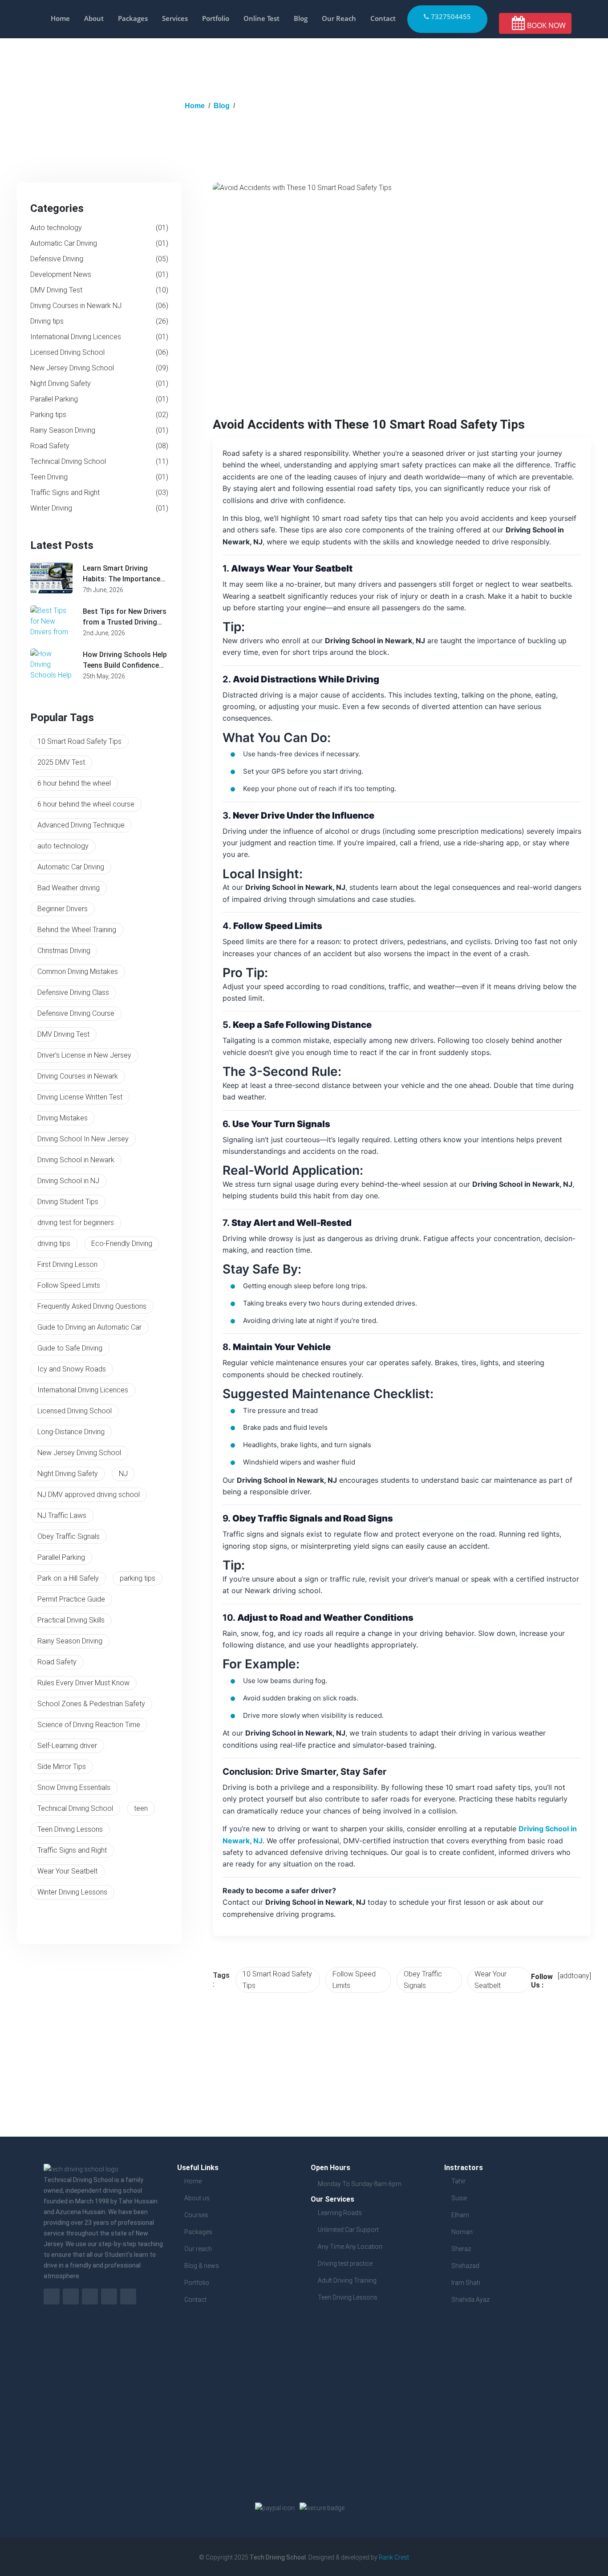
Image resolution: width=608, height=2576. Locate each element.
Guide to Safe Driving (70, 1348)
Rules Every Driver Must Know (83, 1683)
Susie (459, 2198)
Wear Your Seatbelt (67, 1871)
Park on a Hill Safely (68, 1578)
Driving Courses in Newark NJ (99, 306)
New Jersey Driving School (99, 368)
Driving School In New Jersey (83, 1139)
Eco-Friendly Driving (122, 1243)
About (94, 18)
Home (60, 18)
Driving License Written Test (80, 1097)
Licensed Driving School (99, 352)
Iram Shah (466, 2283)
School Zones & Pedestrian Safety (91, 1704)
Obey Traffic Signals (69, 1536)
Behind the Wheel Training (77, 930)
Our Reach (339, 18)
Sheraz (461, 2249)
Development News (99, 274)
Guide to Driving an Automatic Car (89, 1327)
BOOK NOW (545, 25)
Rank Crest (394, 2557)
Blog (301, 18)
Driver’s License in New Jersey (84, 1055)
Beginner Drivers (63, 909)
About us (197, 2198)
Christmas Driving (64, 951)
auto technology (63, 846)
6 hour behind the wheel (74, 783)
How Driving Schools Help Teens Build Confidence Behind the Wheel (125, 661)
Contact (383, 18)
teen (141, 1808)
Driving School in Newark (76, 1160)
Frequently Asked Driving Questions (92, 1306)
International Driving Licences (99, 337)
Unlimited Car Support (348, 2230)
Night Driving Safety (99, 383)
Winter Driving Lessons (72, 1892)
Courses (196, 2215)
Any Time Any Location (350, 2247)
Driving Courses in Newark (78, 1076)
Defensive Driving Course (76, 1013)
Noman (462, 2232)
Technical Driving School (99, 461)
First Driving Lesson (67, 1264)
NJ (123, 1474)
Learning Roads (340, 2213)
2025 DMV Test (61, 762)
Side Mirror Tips (62, 1767)
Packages (133, 18)
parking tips (138, 1578)
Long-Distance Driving (71, 1432)
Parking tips (99, 415)
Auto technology (99, 228)
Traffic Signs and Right (99, 493)
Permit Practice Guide (71, 1599)
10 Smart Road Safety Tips (79, 741)
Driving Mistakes (63, 1118)
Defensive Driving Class (73, 992)
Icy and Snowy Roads (72, 1369)
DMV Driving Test (99, 290)
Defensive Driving (99, 259)
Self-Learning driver (67, 1746)
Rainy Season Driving (99, 430)
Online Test (261, 18)
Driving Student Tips (68, 1202)
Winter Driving (99, 508)
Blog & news (202, 2266)
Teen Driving (99, 477)
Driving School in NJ (68, 1181)
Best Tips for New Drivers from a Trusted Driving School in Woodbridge (125, 617)
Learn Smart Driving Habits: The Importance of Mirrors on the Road (122, 574)
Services (175, 18)
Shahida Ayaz (470, 2300)
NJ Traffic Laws (62, 1515)
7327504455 (450, 16)
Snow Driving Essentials (74, 1787)
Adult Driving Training (347, 2280)
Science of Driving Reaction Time (89, 1725)
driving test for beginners (76, 1223)
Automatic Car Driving (99, 243)
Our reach (198, 2249)
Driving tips (99, 321)
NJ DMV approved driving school (89, 1495)
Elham (460, 2215)
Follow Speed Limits (69, 1285)
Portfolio (216, 18)
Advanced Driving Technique (81, 825)
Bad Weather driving (69, 888)
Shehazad (465, 2266)
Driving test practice (345, 2264)
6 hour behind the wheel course (86, 804)
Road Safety (99, 446)
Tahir (458, 2181)
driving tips (54, 1243)
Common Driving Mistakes (78, 972)
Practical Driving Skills (71, 1620)
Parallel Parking (99, 399)
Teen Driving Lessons (70, 1829)
